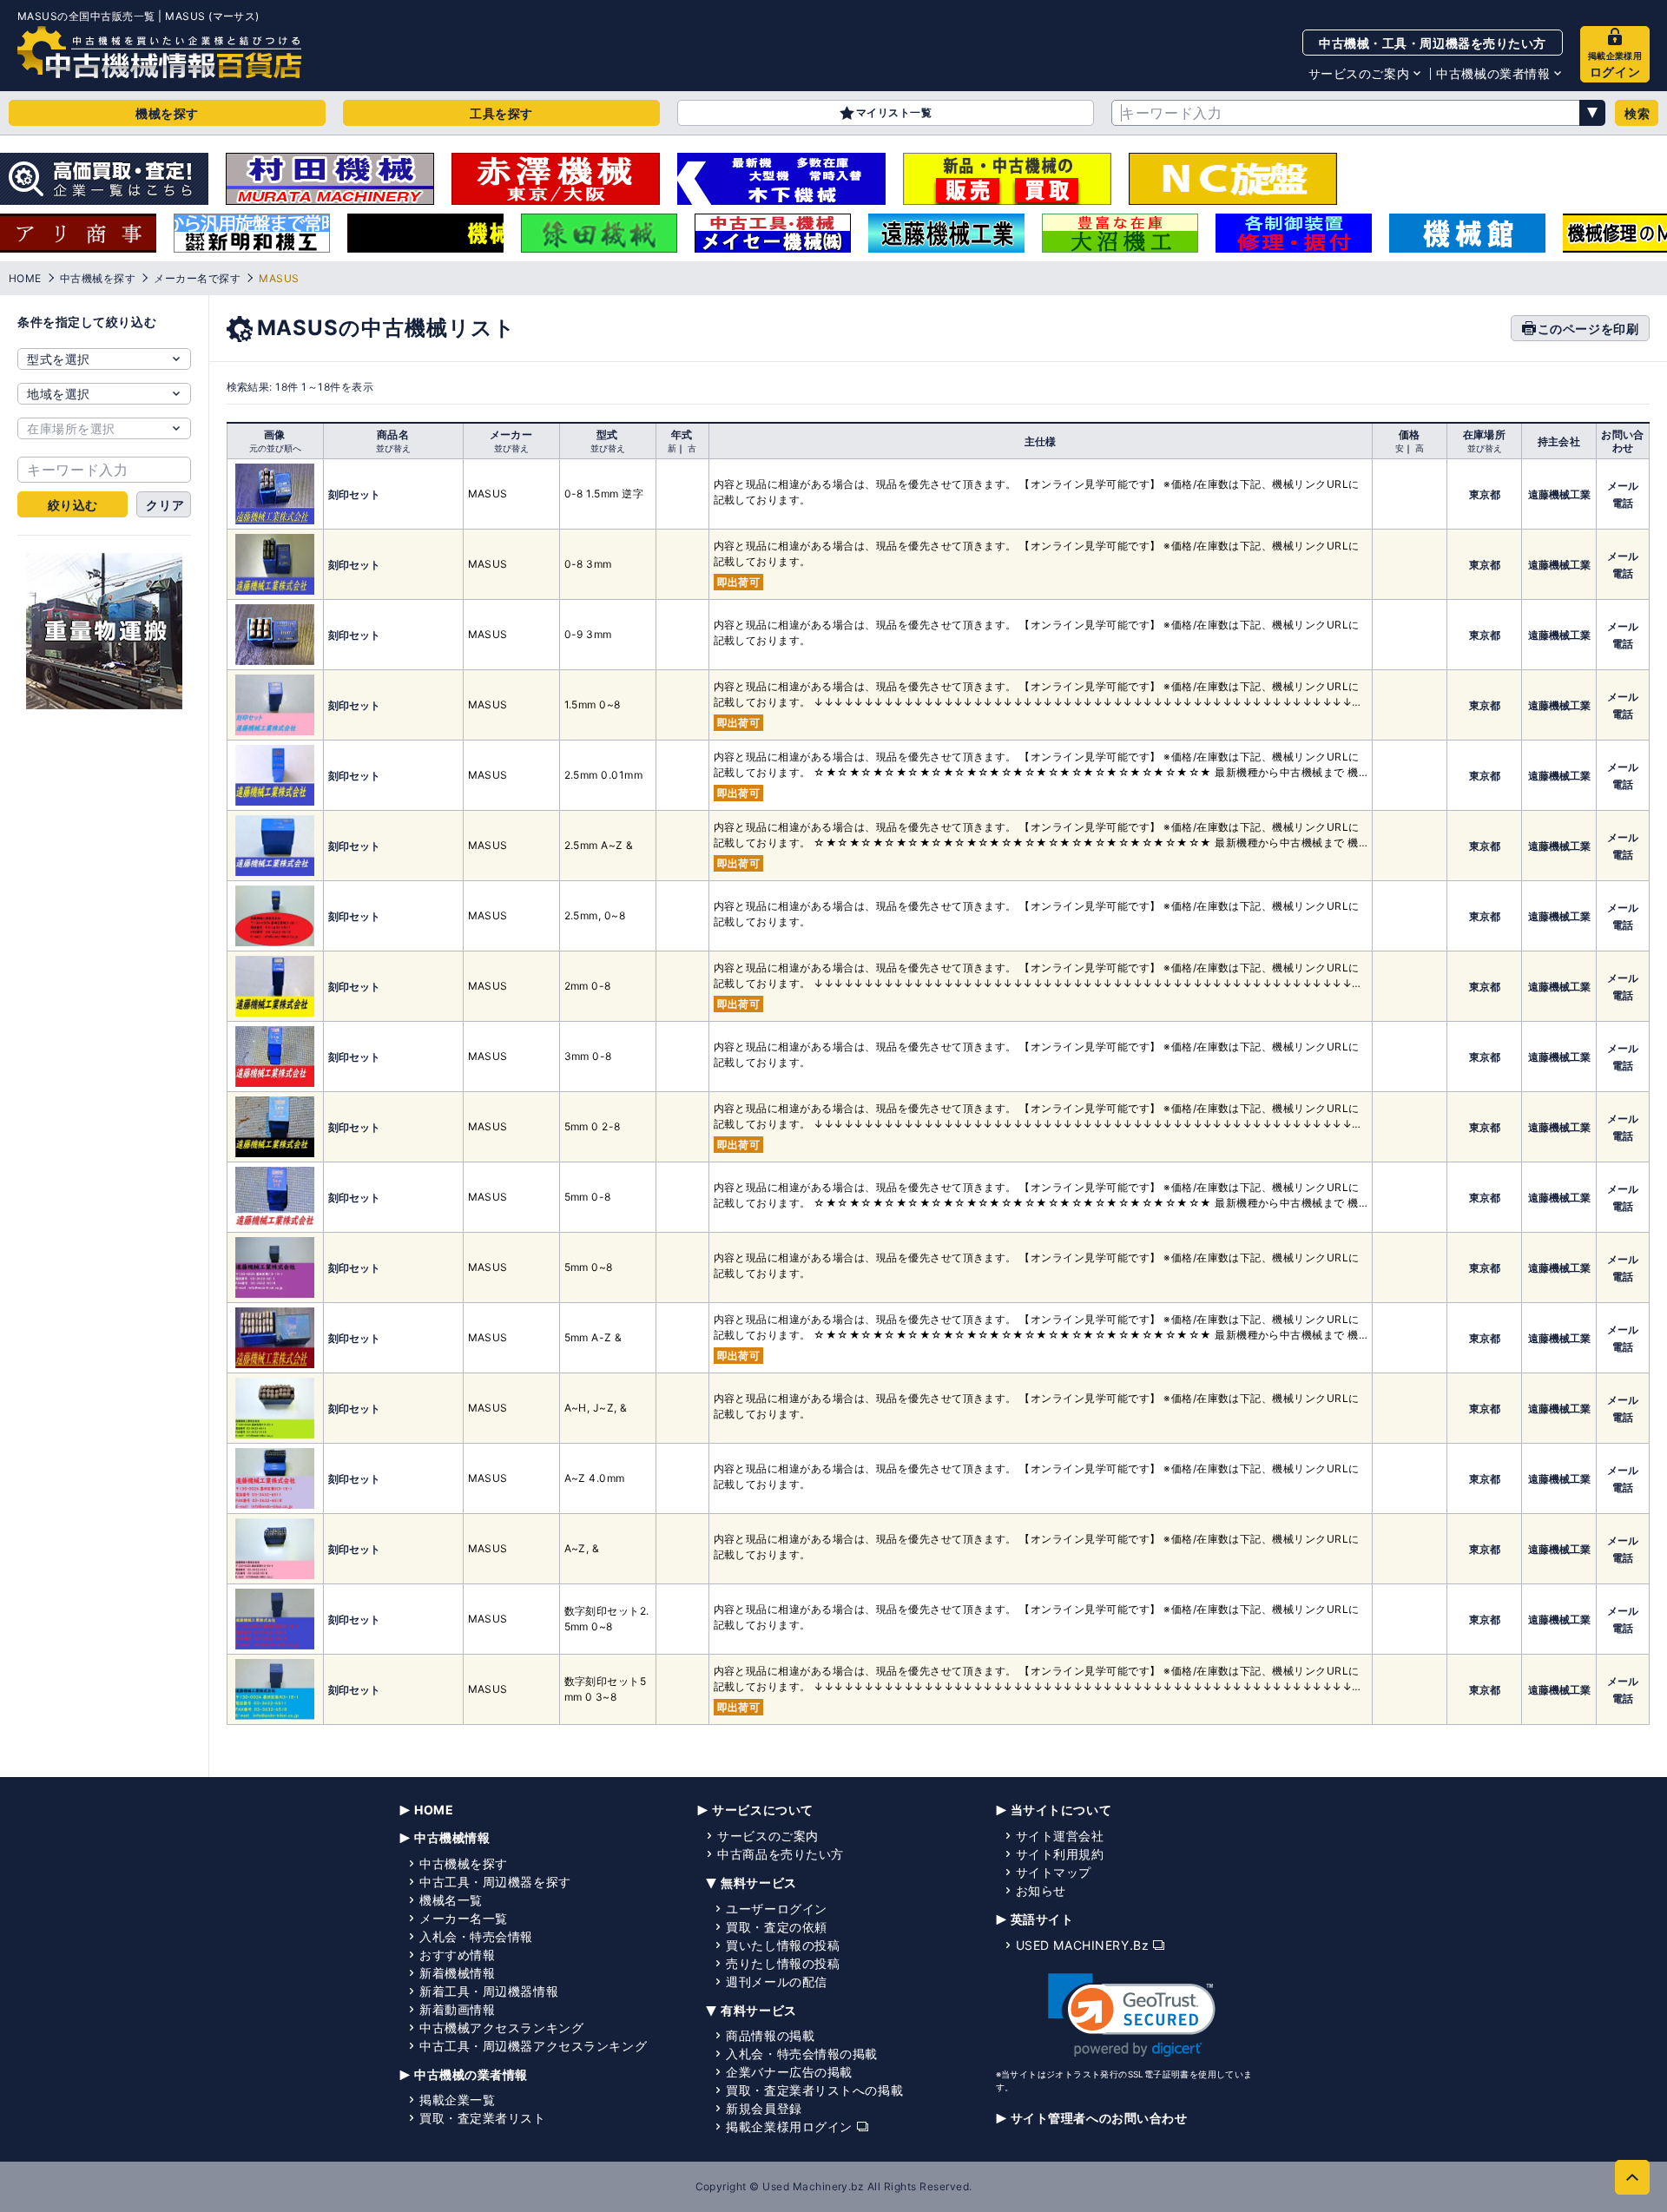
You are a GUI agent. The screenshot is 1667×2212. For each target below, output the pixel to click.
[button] (1132, 2015)
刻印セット (354, 494)
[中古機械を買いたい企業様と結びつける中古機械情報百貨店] (159, 52)
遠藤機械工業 (1559, 494)
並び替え (393, 448)
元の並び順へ (275, 448)
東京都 (1485, 494)
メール (1623, 486)
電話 (1623, 503)
